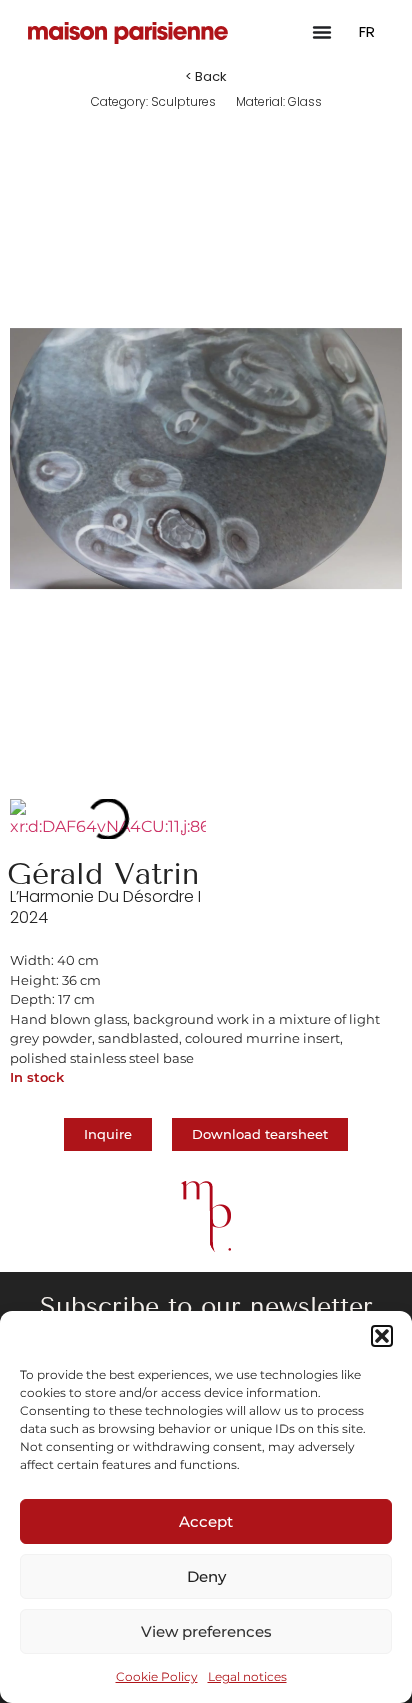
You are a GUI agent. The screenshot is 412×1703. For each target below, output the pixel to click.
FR (367, 31)
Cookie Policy (157, 1676)
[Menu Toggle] (322, 32)
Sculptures (183, 101)
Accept (206, 1521)
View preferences (206, 1631)
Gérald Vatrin (103, 874)
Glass (305, 101)
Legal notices (247, 1676)
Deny (206, 1576)
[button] (382, 1336)
